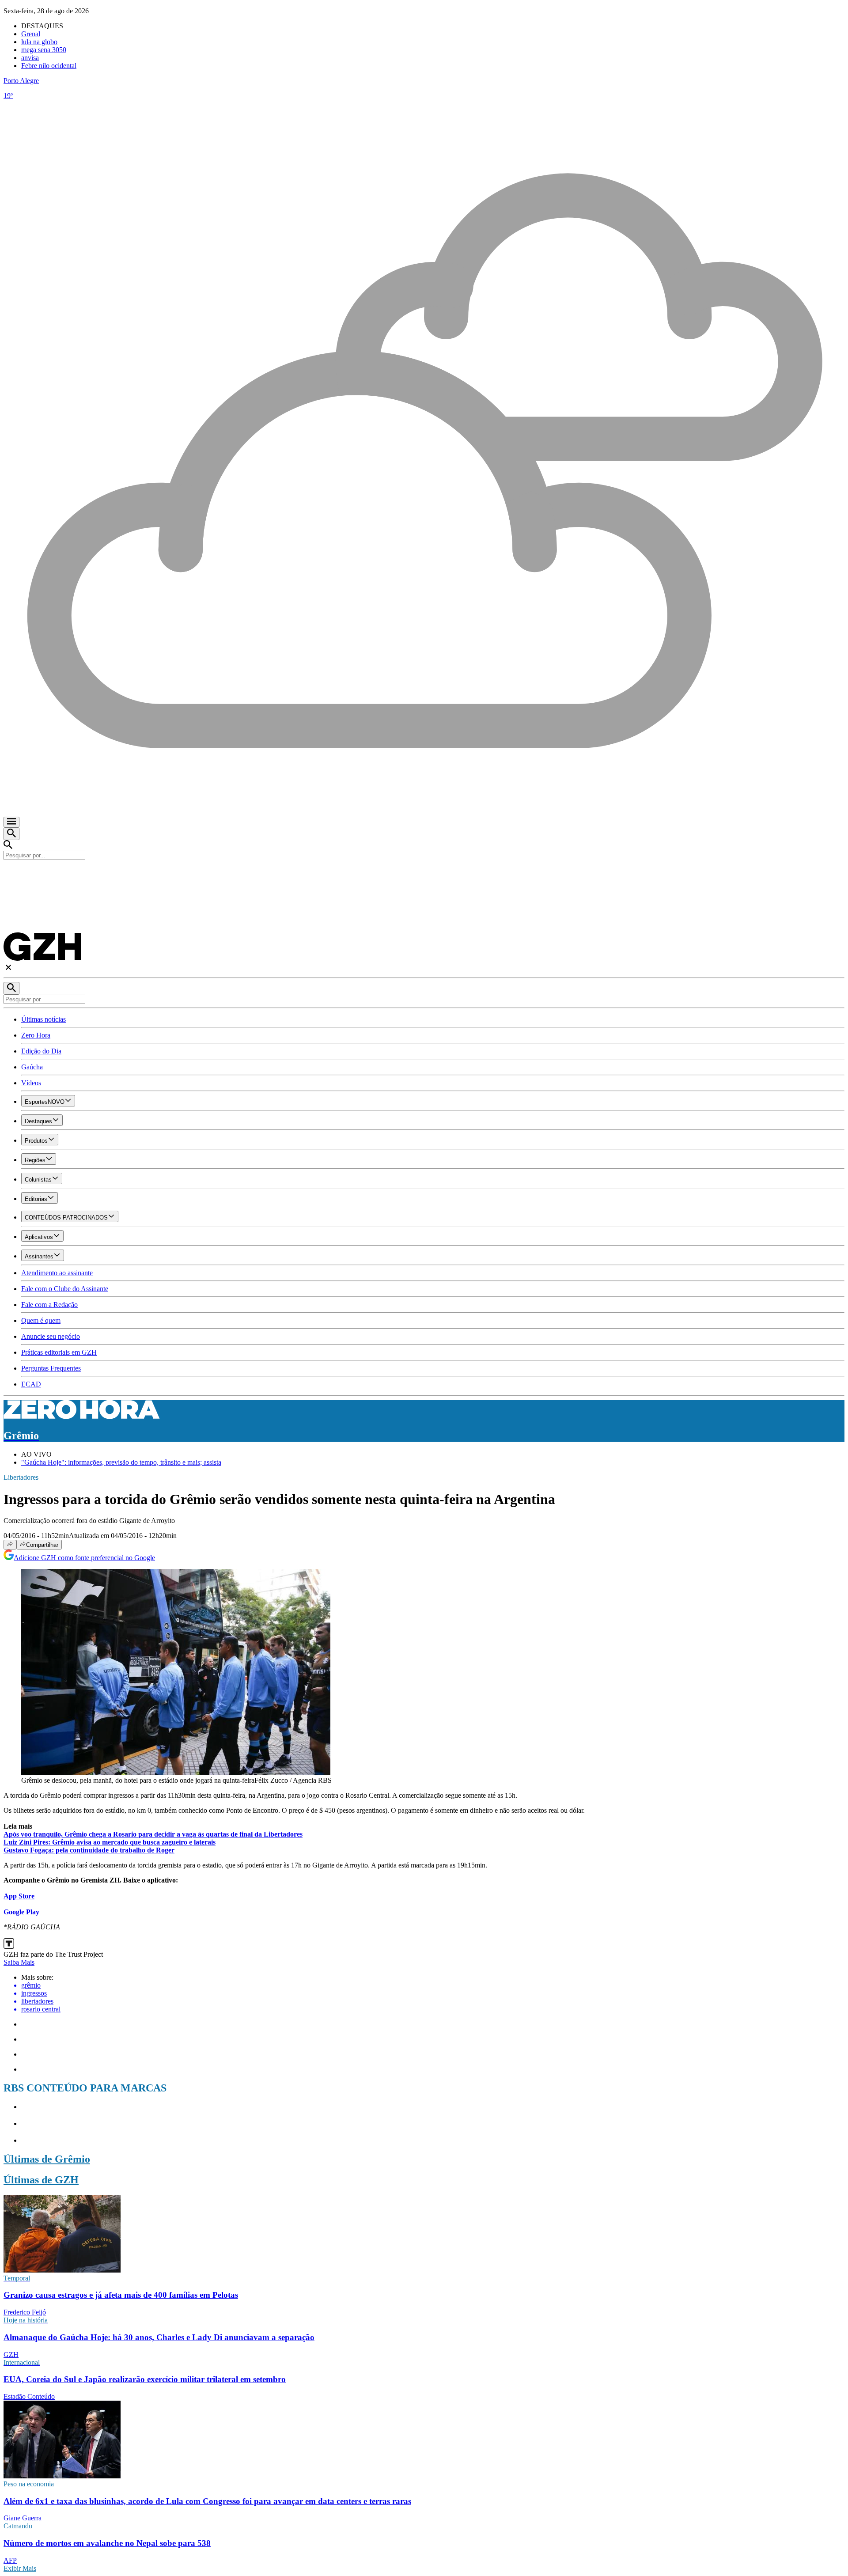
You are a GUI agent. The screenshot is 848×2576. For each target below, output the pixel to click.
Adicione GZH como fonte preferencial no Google (84, 1558)
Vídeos (31, 1083)
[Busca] (11, 834)
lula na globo (39, 42)
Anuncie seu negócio (51, 1336)
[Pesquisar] (11, 988)
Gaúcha (32, 1067)
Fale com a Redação (49, 1305)
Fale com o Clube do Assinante (65, 1289)
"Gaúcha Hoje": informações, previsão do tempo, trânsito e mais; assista (121, 1462)
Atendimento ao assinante (57, 1273)
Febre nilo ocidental (49, 66)
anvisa (30, 58)
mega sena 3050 (44, 50)
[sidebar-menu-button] (11, 822)
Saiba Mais (19, 1962)
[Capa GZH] (424, 875)
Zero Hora (36, 1035)
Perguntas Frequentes (51, 1368)
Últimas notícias (44, 1019)
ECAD (31, 1384)
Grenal (31, 34)
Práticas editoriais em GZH (59, 1352)
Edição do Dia (41, 1051)
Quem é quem (41, 1320)
